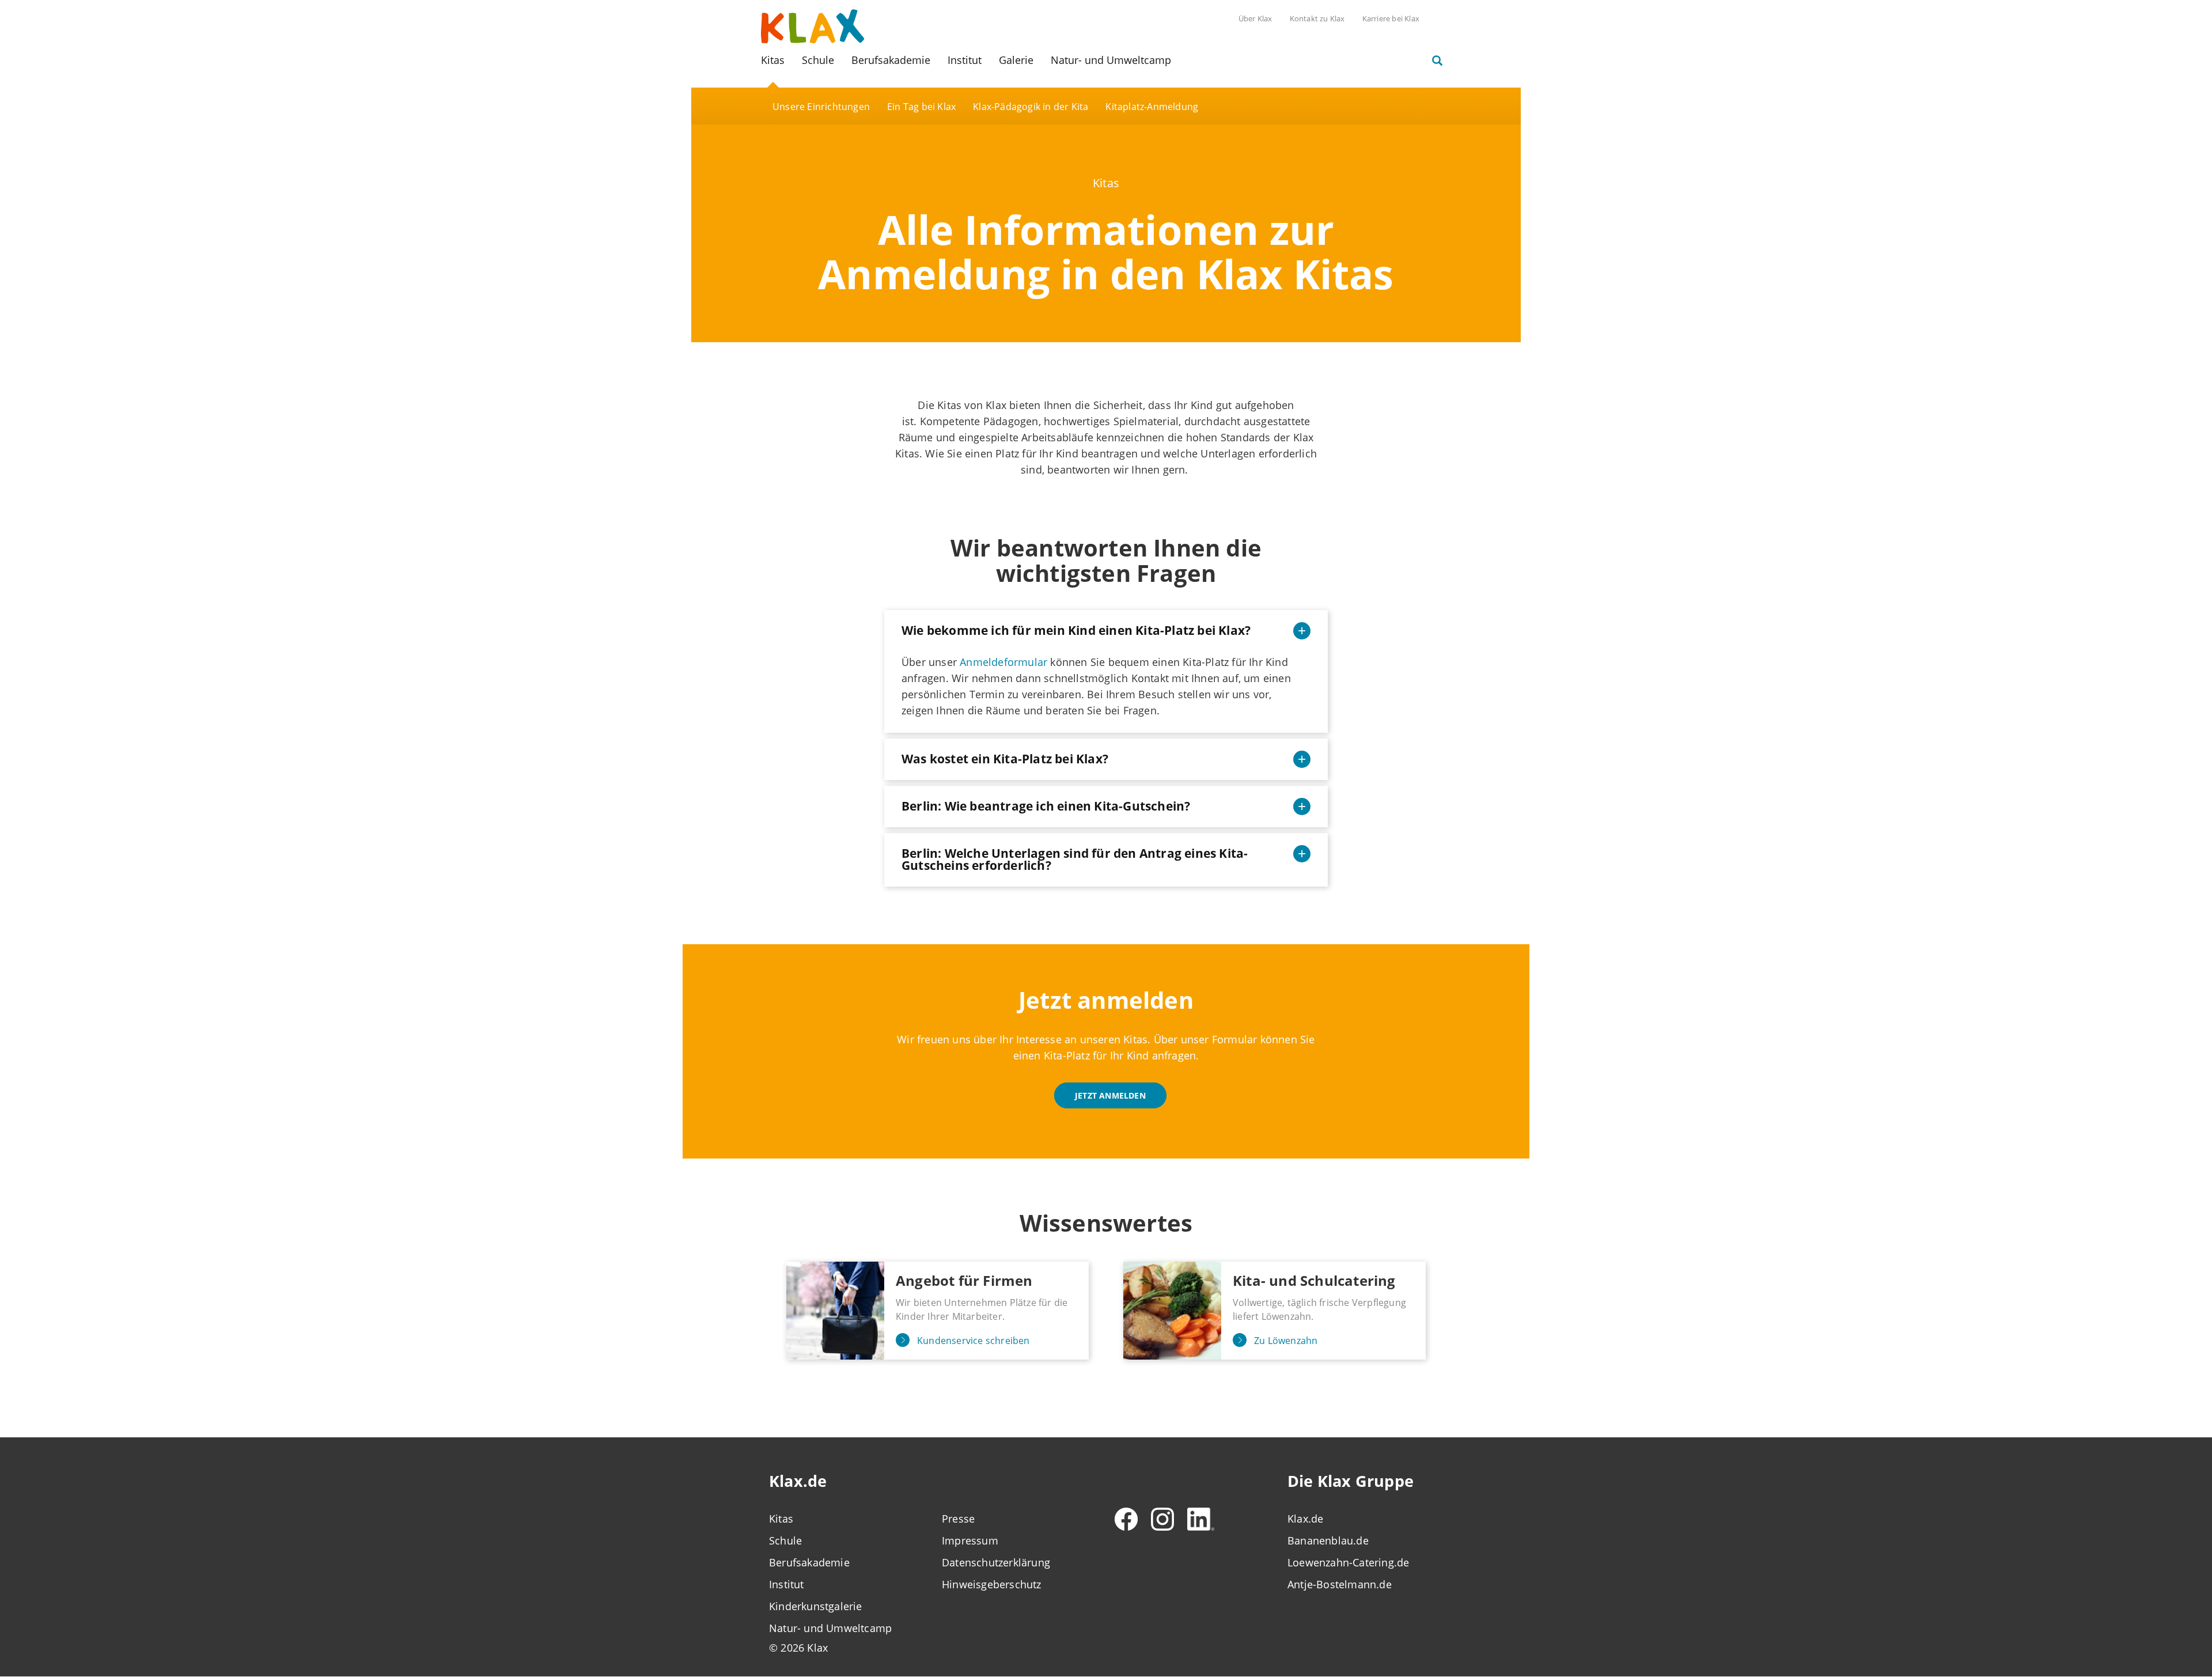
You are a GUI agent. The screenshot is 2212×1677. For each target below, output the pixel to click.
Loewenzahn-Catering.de (1348, 1562)
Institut (965, 60)
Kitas (773, 60)
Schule (818, 60)
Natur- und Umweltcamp (1111, 60)
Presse (958, 1519)
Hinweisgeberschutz (992, 1584)
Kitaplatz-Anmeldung (1152, 107)
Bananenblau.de (1328, 1540)
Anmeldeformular (1003, 662)
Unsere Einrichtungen (821, 107)
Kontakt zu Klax (1317, 18)
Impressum (970, 1540)
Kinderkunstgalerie (816, 1606)
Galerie (1016, 60)
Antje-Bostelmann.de (1340, 1584)
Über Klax (1255, 18)
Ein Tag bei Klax (921, 107)
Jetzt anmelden (1110, 1095)
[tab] (1106, 631)
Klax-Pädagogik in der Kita (1031, 107)
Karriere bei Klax (1391, 18)
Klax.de (1305, 1519)
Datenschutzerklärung (996, 1562)
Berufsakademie (891, 60)
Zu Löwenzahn (1286, 1341)
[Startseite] (813, 25)
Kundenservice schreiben (974, 1341)
